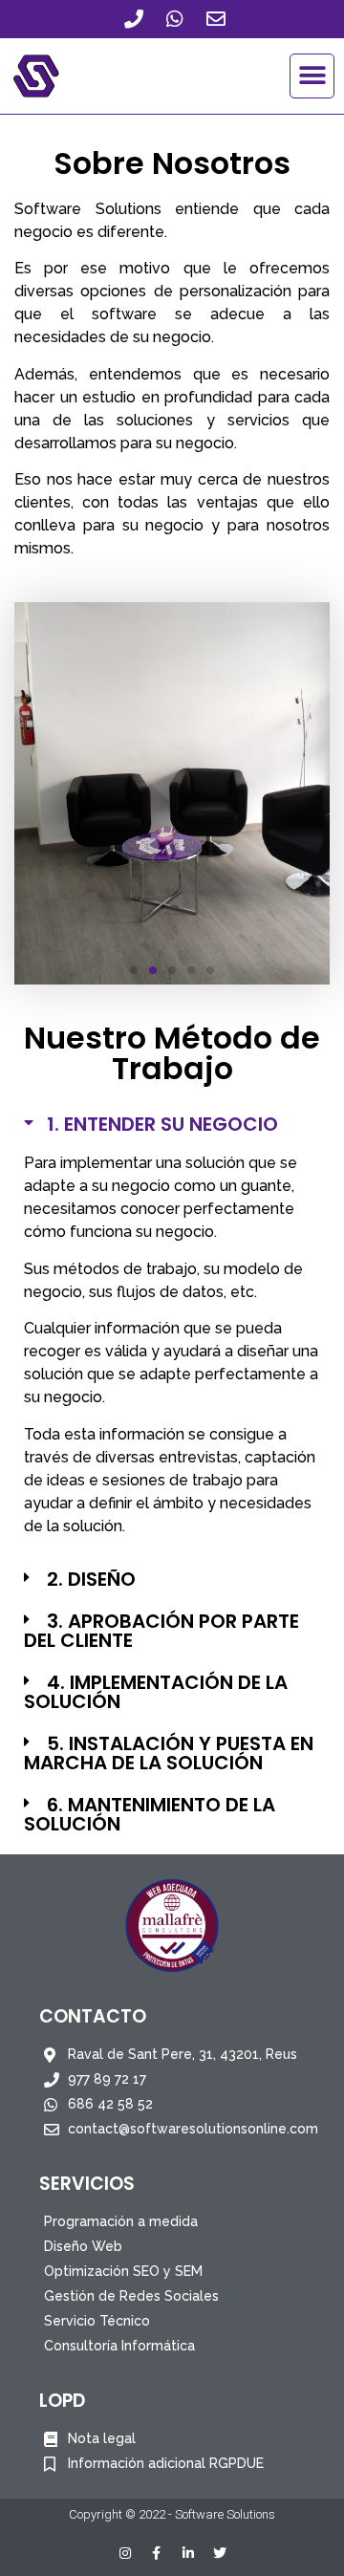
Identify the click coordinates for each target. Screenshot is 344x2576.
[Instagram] (125, 2553)
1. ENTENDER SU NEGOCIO (162, 1124)
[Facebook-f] (157, 2553)
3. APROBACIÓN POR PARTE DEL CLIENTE (161, 1631)
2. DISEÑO (91, 1579)
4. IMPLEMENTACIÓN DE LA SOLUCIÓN (156, 1692)
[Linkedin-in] (188, 2553)
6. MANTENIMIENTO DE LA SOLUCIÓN (150, 1814)
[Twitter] (220, 2553)
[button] (312, 76)
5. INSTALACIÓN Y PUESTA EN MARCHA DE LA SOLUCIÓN (169, 1753)
